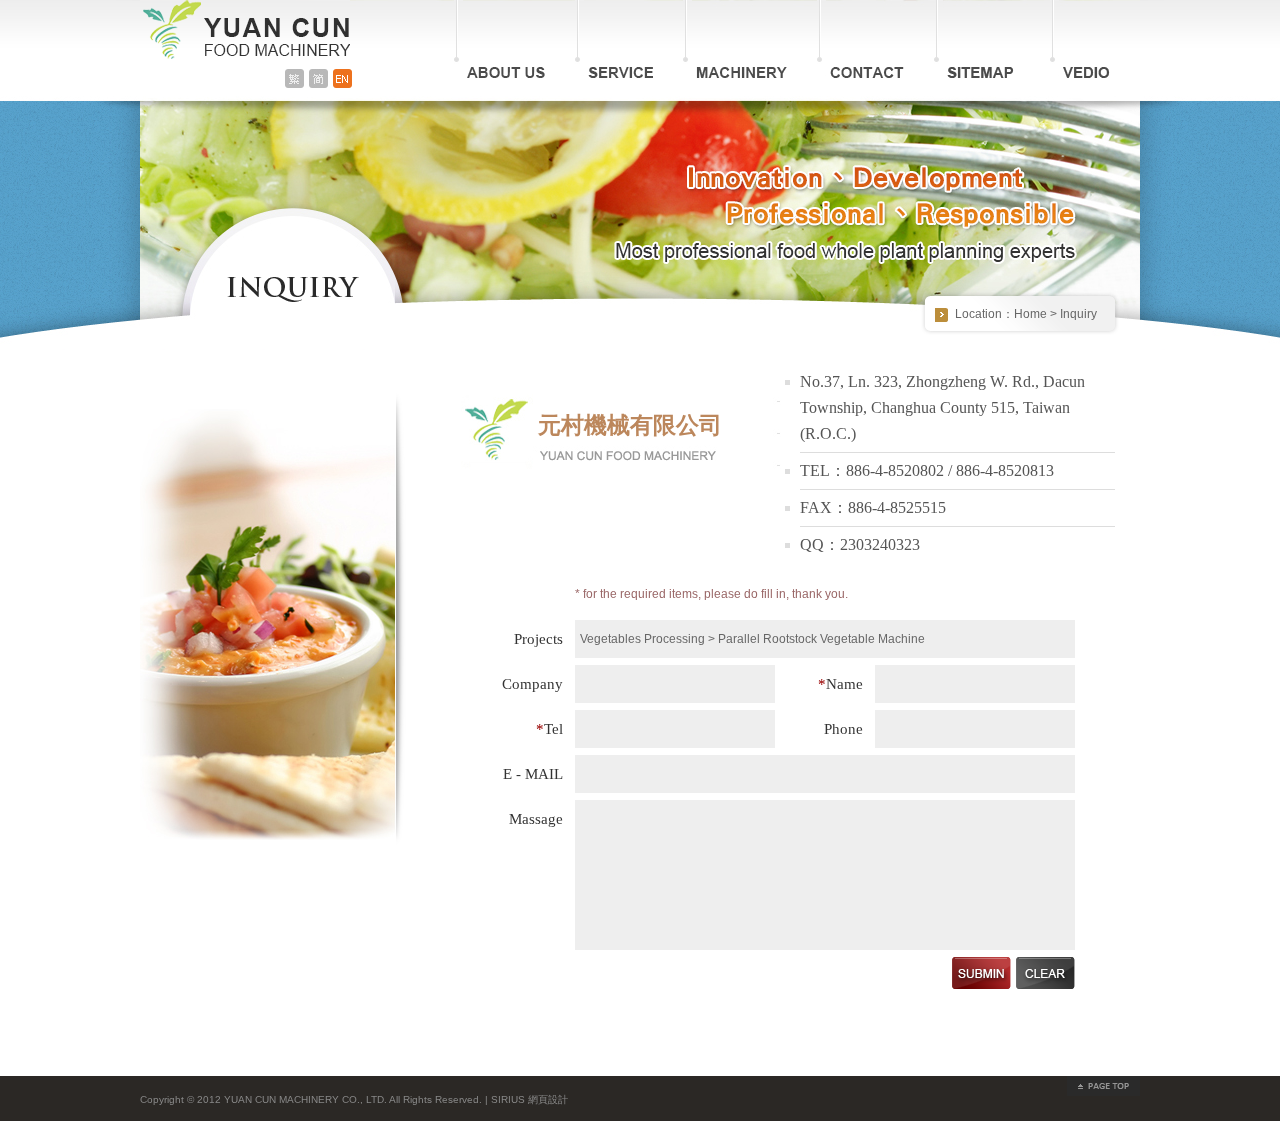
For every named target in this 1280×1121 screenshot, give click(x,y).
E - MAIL (533, 774)
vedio (1080, 40)
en (342, 78)
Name (840, 684)
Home (1030, 314)
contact (860, 42)
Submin (981, 973)
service (614, 42)
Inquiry (1078, 314)
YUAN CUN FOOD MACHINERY (245, 31)
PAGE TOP (1103, 1086)
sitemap (977, 40)
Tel (549, 729)
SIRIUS (508, 1099)
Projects (538, 639)
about (499, 42)
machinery (735, 42)
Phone (843, 729)
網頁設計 (548, 1099)
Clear (1045, 973)
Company (532, 684)
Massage (536, 819)
